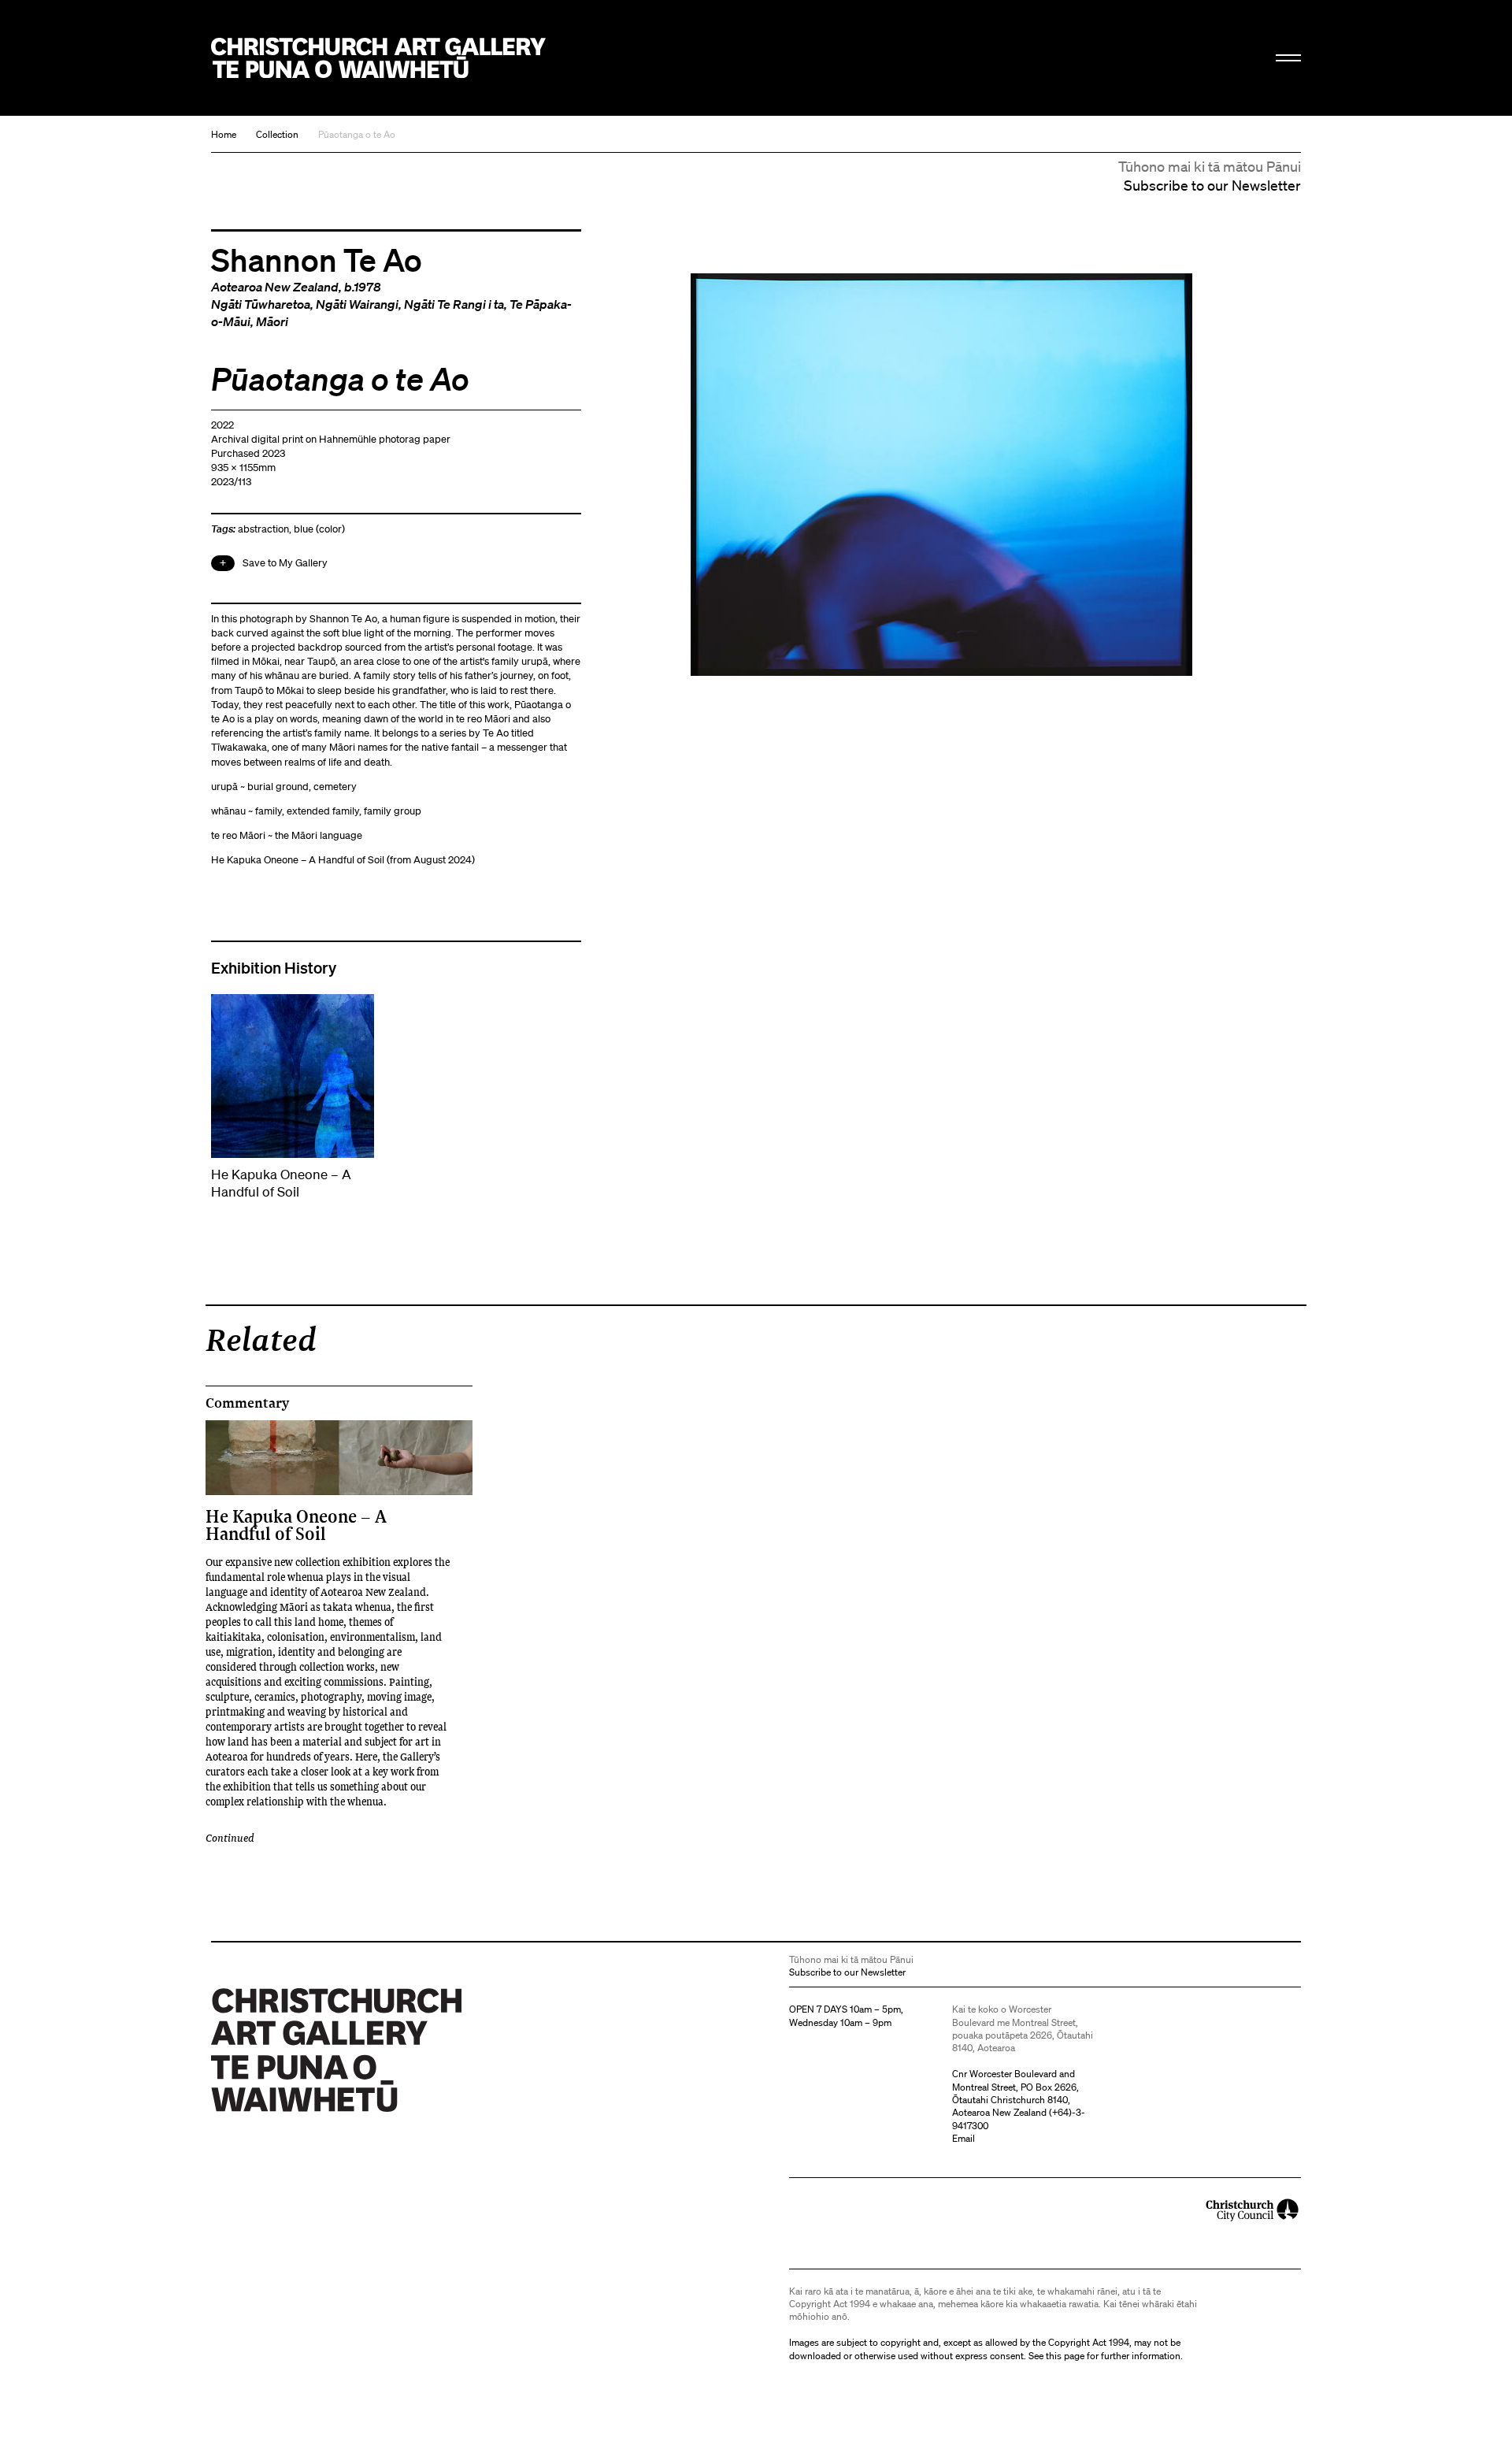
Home (224, 134)
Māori (272, 321)
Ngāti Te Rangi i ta (454, 304)
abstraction (263, 529)
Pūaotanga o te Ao (357, 134)
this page (1065, 2356)
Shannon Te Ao (317, 259)
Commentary (247, 1403)
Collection (277, 134)
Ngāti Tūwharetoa (261, 304)
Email (964, 2138)
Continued (230, 1837)
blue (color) (319, 529)
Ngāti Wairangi (357, 304)
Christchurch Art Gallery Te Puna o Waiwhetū (378, 58)
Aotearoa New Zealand (275, 287)
